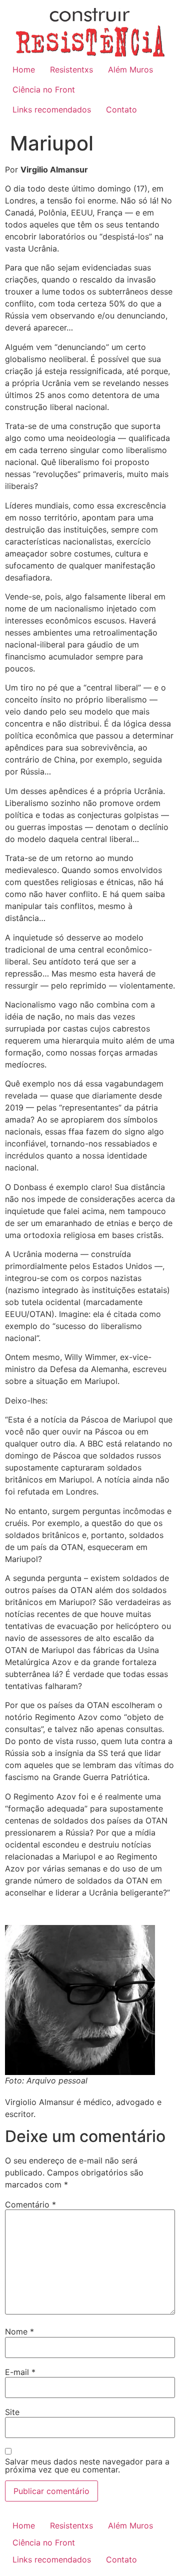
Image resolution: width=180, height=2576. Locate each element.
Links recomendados (52, 109)
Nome (19, 2331)
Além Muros (130, 69)
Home (24, 69)
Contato (121, 109)
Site (12, 2412)
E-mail (20, 2372)
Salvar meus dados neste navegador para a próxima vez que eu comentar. (87, 2465)
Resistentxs (71, 69)
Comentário (30, 2204)
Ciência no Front (44, 89)
